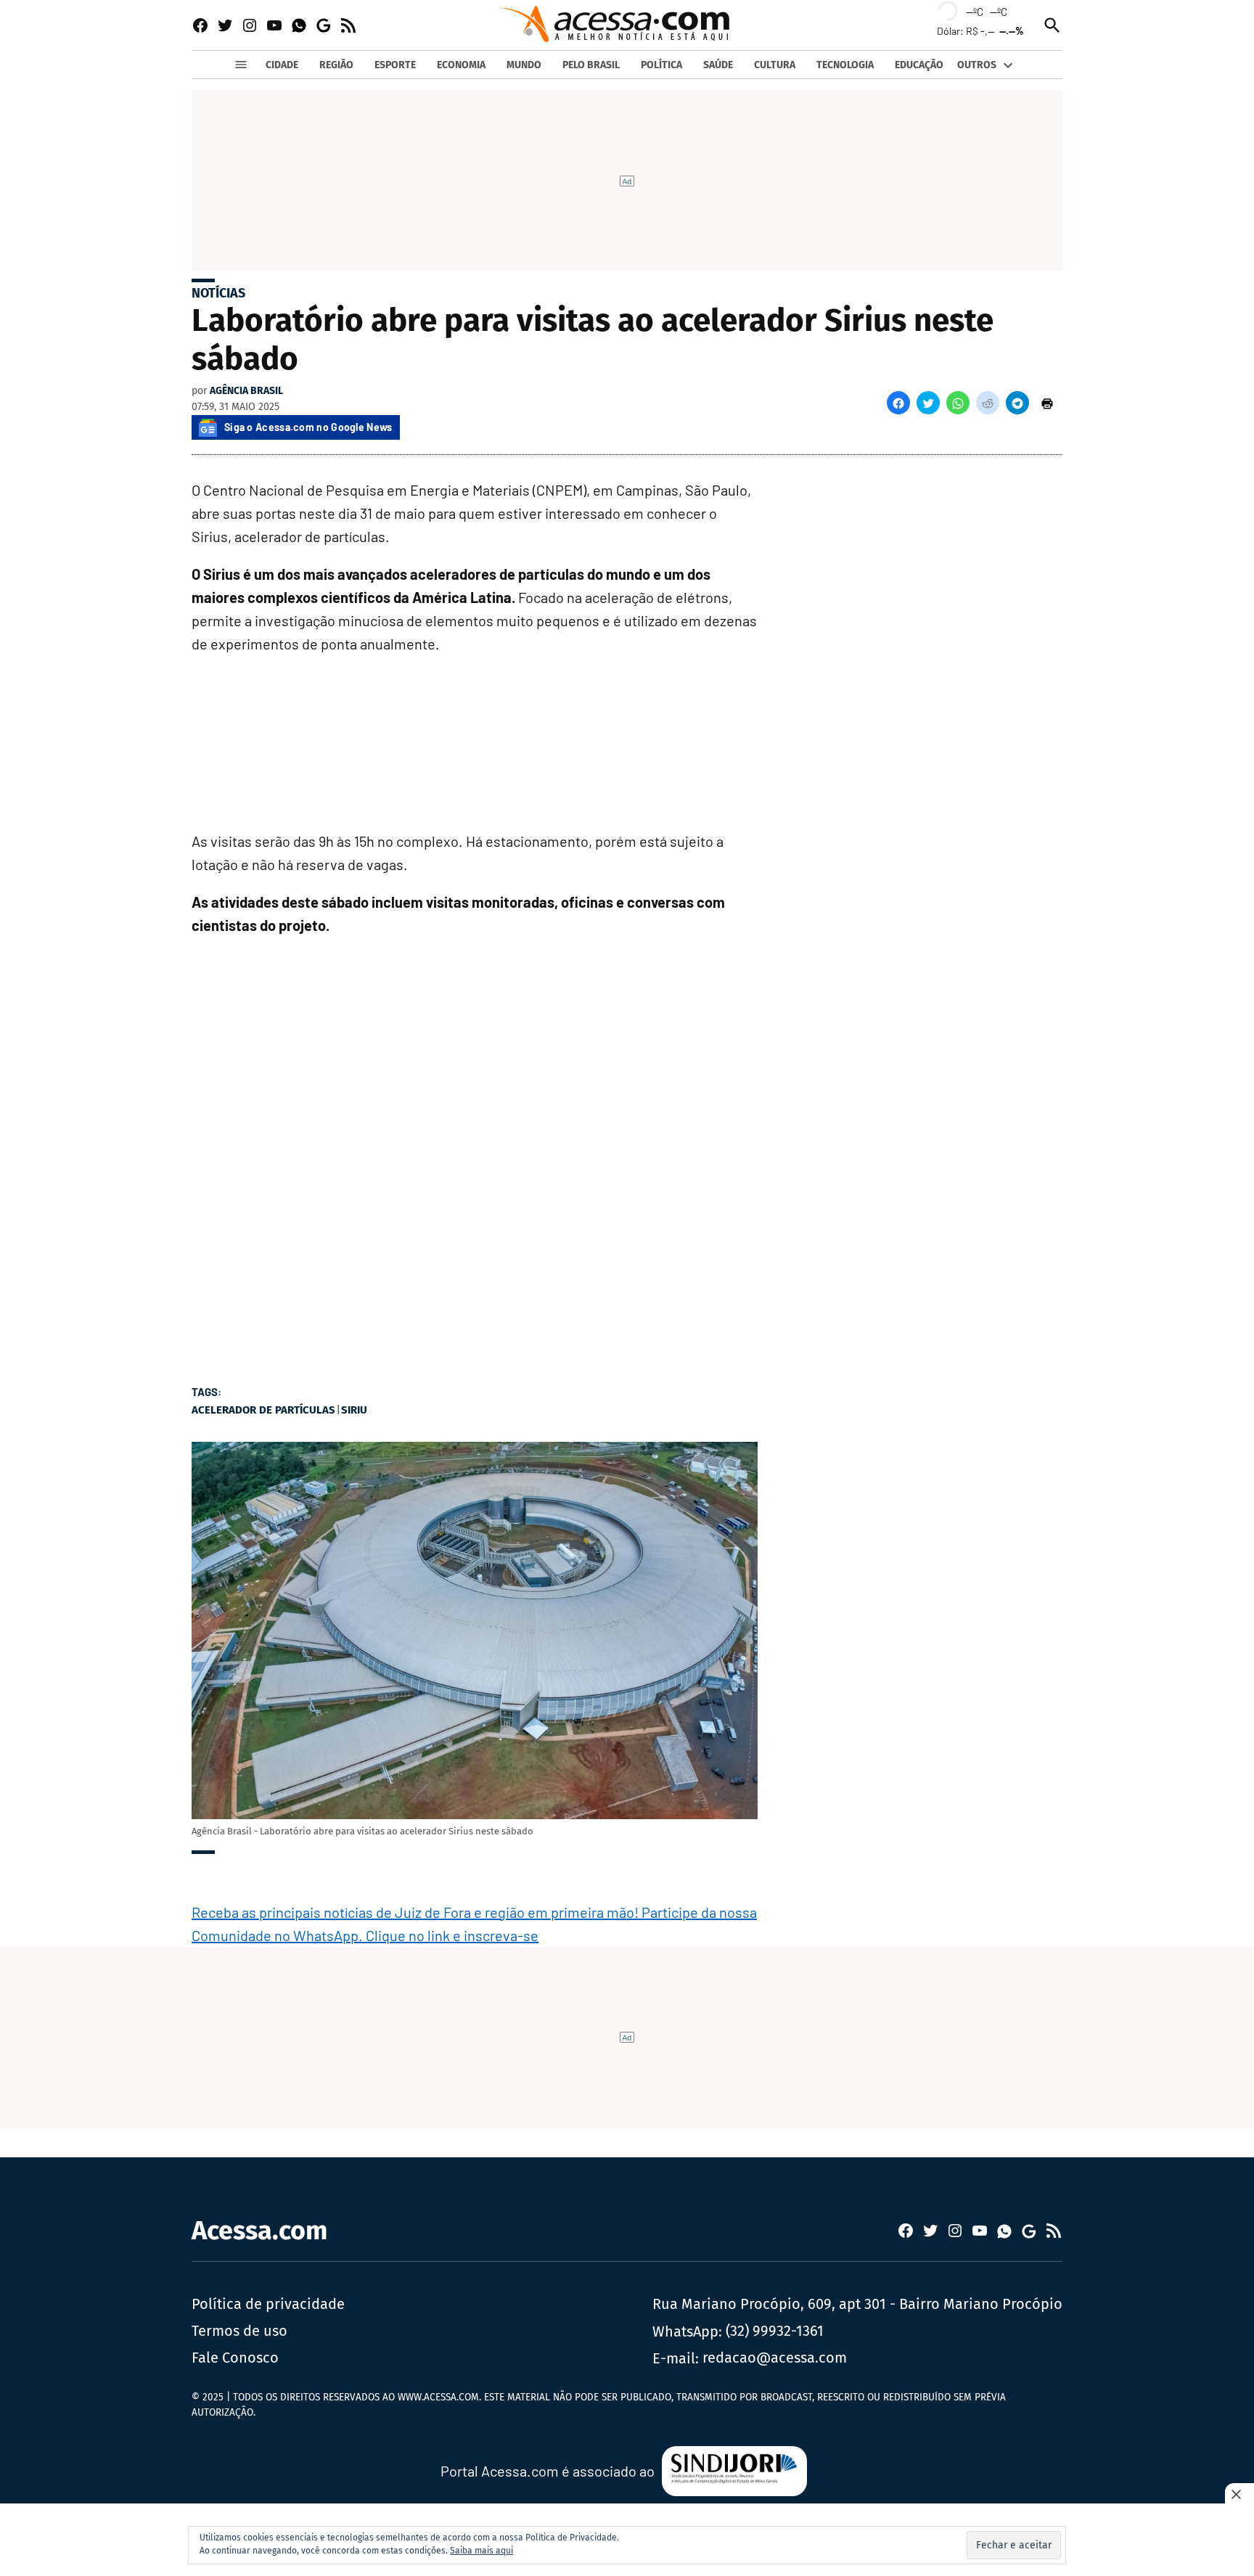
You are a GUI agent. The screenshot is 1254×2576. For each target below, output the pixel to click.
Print (1047, 403)
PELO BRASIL (591, 65)
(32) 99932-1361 (775, 2331)
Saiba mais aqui (481, 2551)
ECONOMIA (461, 65)
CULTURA (775, 65)
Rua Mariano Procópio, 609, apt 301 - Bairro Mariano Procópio (857, 2304)
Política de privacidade (268, 2304)
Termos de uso (239, 2331)
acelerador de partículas (263, 1410)
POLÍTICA (661, 65)
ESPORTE (395, 65)
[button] (898, 403)
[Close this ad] (1239, 2494)
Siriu (354, 1410)
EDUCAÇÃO (919, 65)
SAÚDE (718, 65)
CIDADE (282, 65)
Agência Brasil (246, 391)
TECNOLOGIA (845, 65)
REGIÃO (336, 65)
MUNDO (524, 65)
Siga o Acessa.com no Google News (308, 427)
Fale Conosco (235, 2358)
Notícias (218, 293)
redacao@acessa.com (775, 2358)
